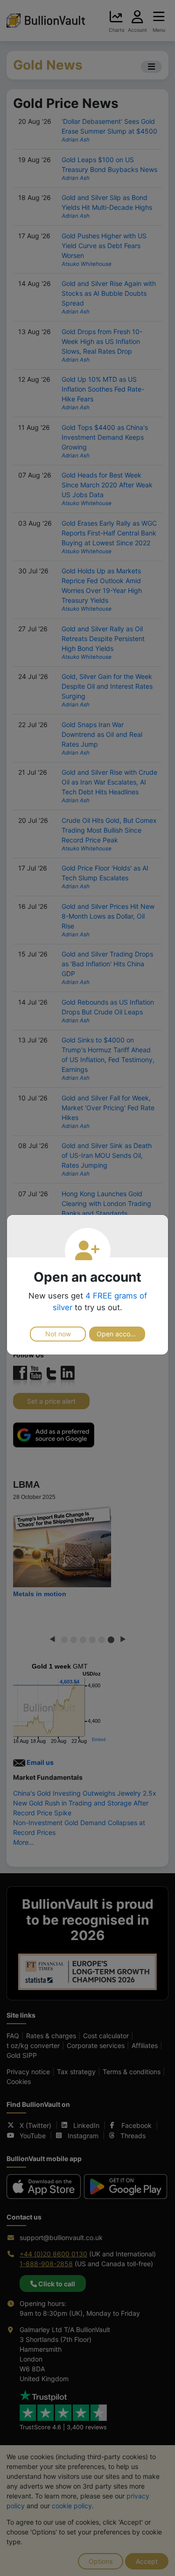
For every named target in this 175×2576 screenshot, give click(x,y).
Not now (58, 1334)
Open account (118, 1334)
